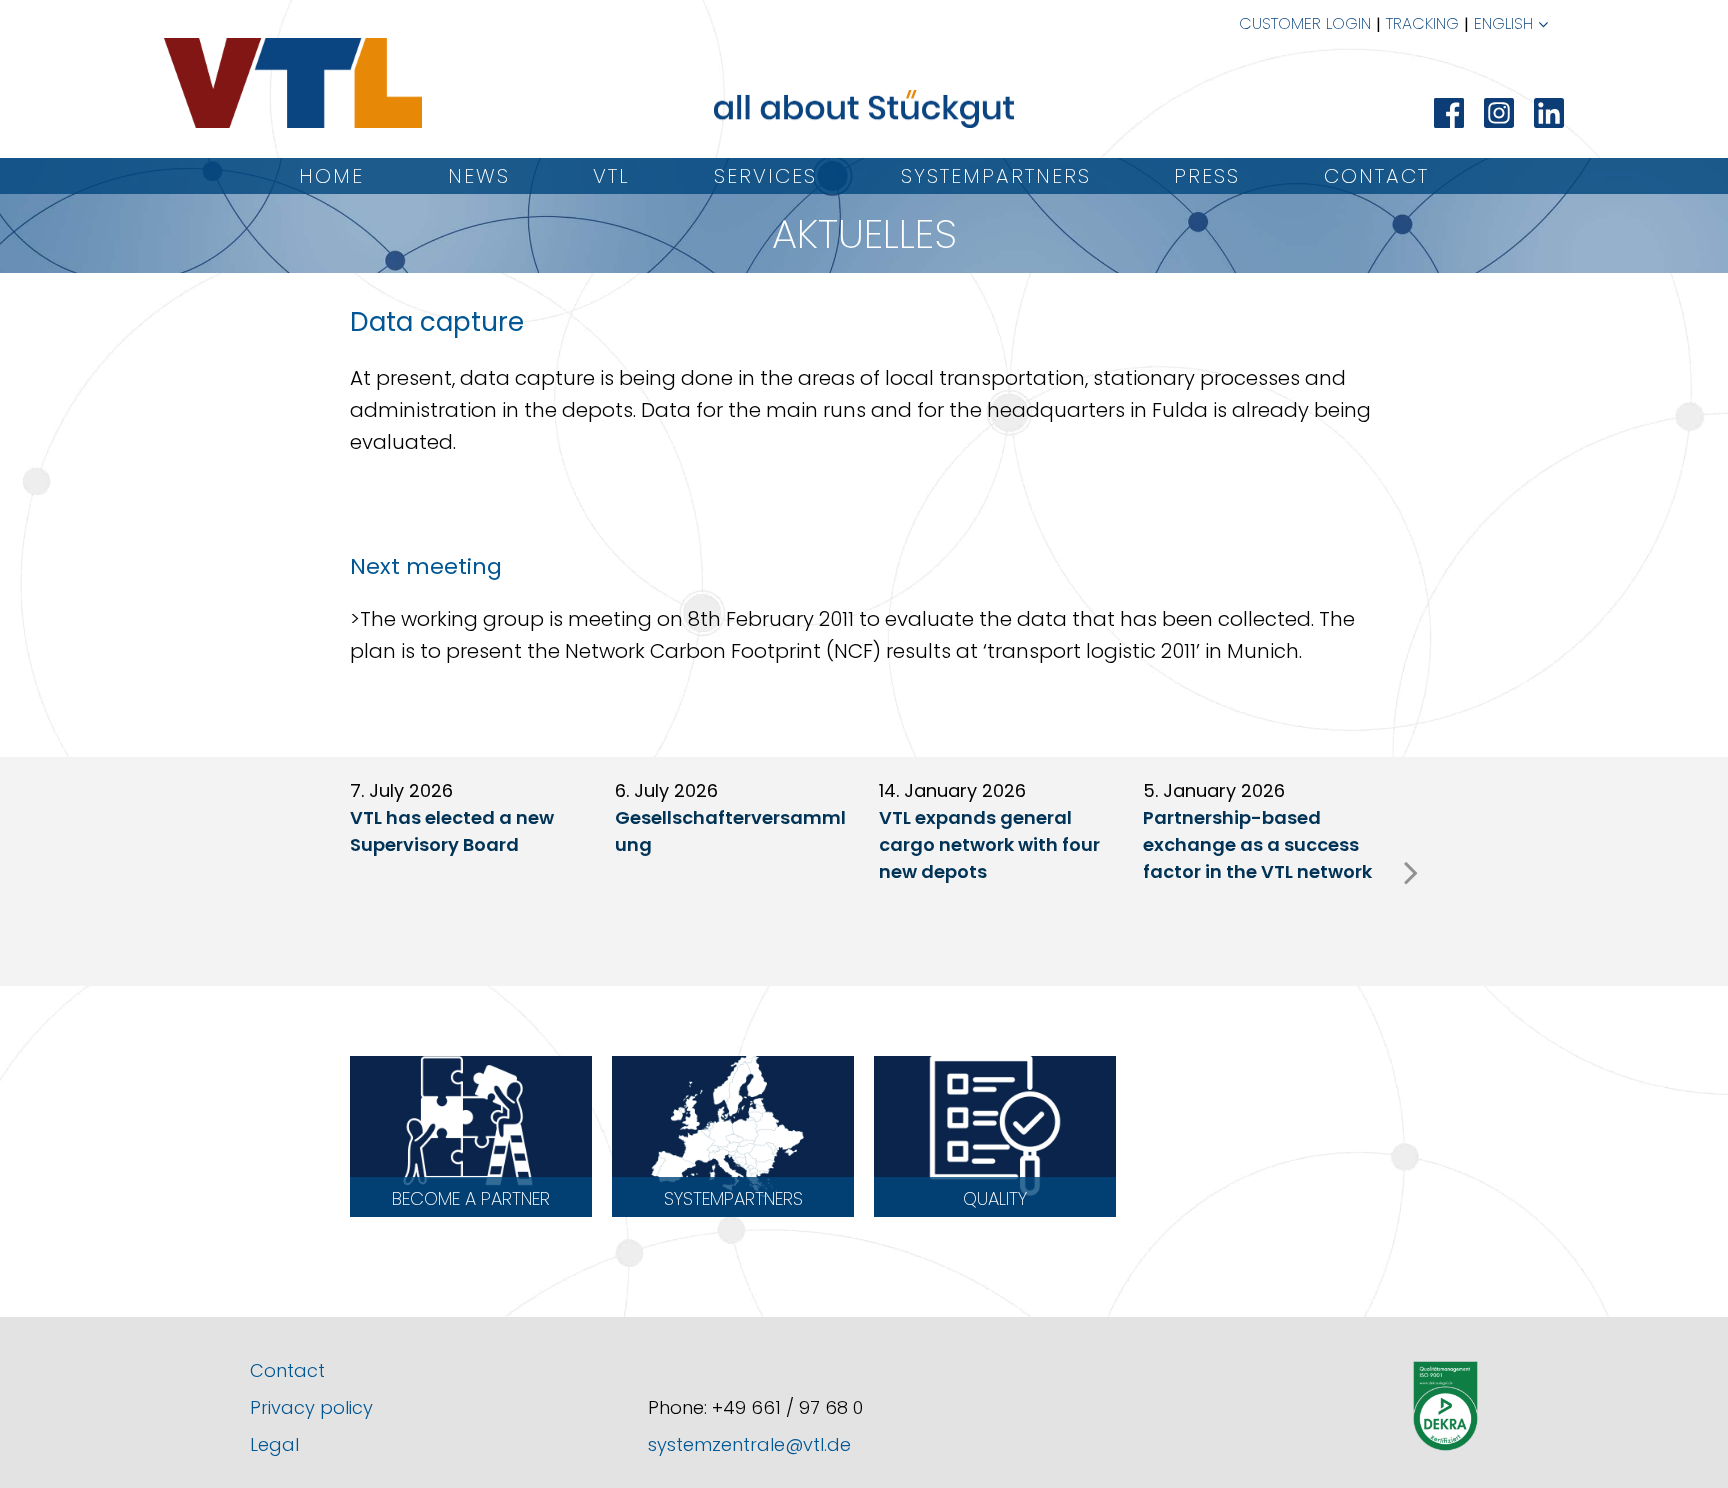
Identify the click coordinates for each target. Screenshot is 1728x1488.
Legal (274, 1444)
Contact (1376, 176)
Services (765, 176)
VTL (611, 176)
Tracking (1422, 23)
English (1503, 23)
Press (1207, 176)
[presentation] (1411, 872)
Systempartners (996, 176)
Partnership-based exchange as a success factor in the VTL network (1257, 844)
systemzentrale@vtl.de (749, 1444)
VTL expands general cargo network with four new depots (989, 844)
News (479, 176)
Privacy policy (311, 1407)
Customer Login (1305, 23)
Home (331, 176)
